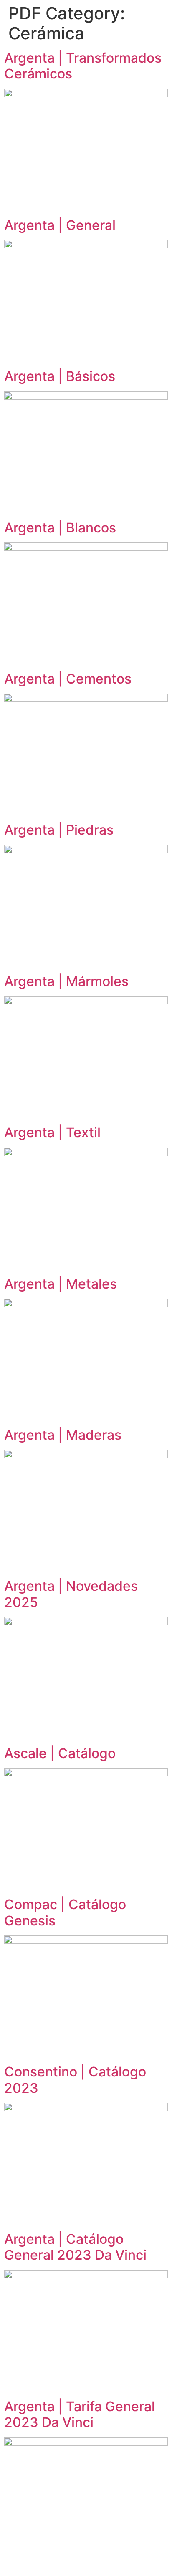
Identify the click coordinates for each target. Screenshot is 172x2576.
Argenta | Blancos (60, 528)
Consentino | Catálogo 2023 (75, 2080)
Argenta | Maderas (63, 1435)
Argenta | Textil (52, 1132)
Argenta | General (60, 225)
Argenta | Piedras (59, 830)
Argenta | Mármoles (66, 981)
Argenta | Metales (61, 1284)
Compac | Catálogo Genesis (65, 1912)
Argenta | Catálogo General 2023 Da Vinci (75, 2247)
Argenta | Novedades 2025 (71, 1594)
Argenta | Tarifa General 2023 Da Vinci (80, 2414)
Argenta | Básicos (60, 376)
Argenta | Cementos (68, 679)
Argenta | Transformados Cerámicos (83, 66)
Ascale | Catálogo (60, 1753)
